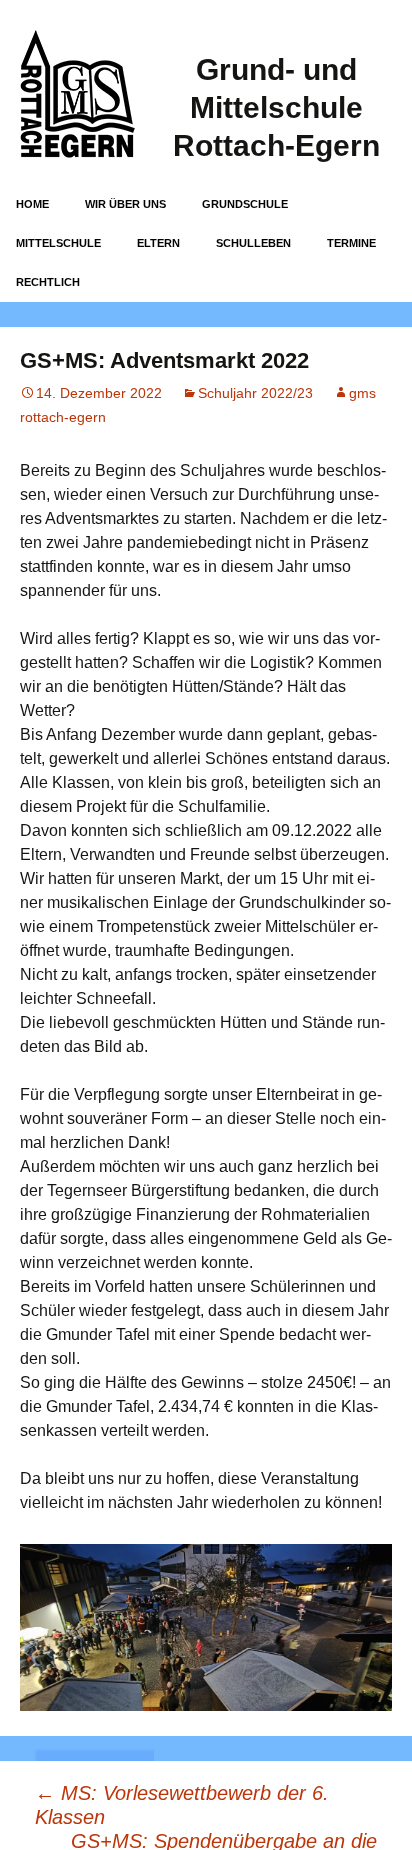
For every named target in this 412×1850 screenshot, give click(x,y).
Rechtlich (48, 282)
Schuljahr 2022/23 (255, 393)
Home (32, 204)
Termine (351, 243)
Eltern (158, 243)
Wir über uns (125, 204)
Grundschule (245, 204)
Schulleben (253, 243)
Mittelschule (58, 243)
